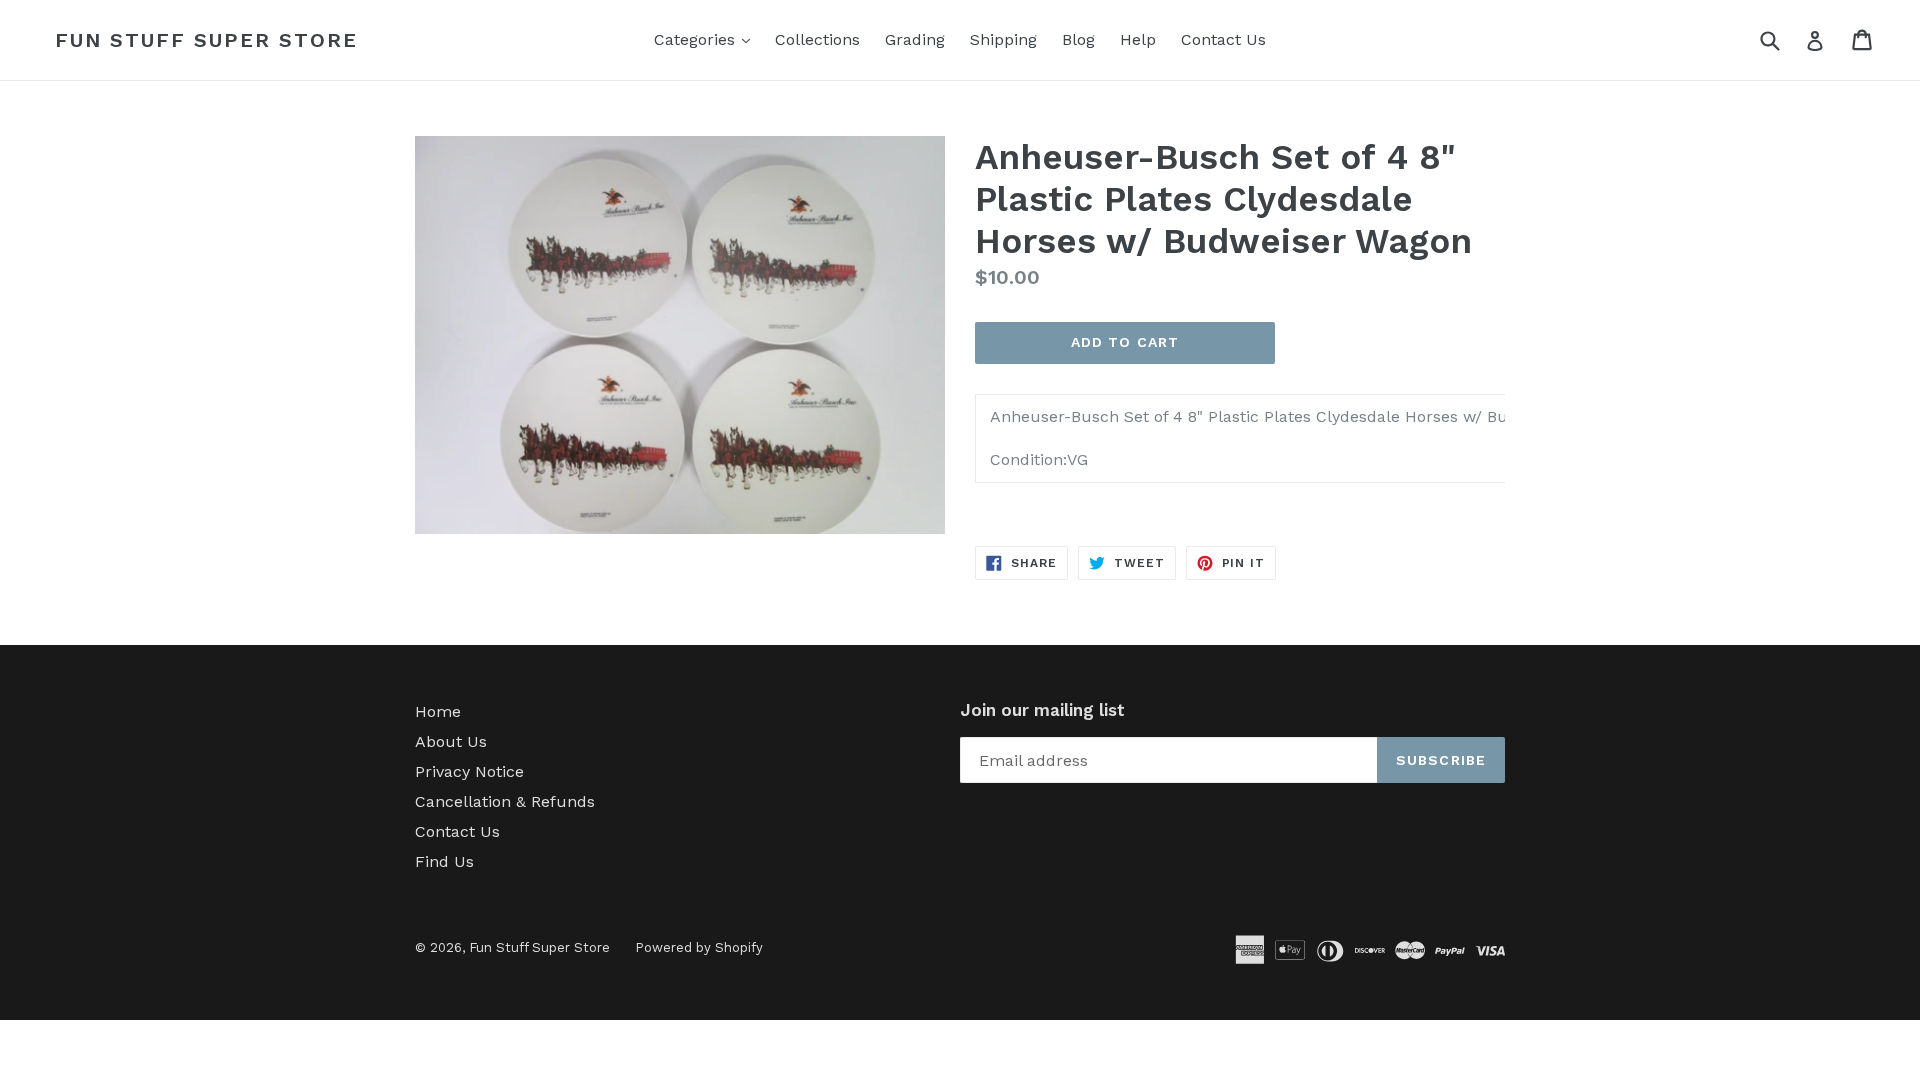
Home (438, 711)
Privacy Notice (469, 771)
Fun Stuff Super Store (206, 40)
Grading (915, 39)
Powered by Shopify (699, 947)
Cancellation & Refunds (505, 801)
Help (1138, 39)
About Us (451, 741)
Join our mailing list (1042, 710)
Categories (707, 39)
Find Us (444, 861)
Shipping (1003, 39)
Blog (1078, 39)
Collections (817, 39)
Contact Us (1223, 39)
